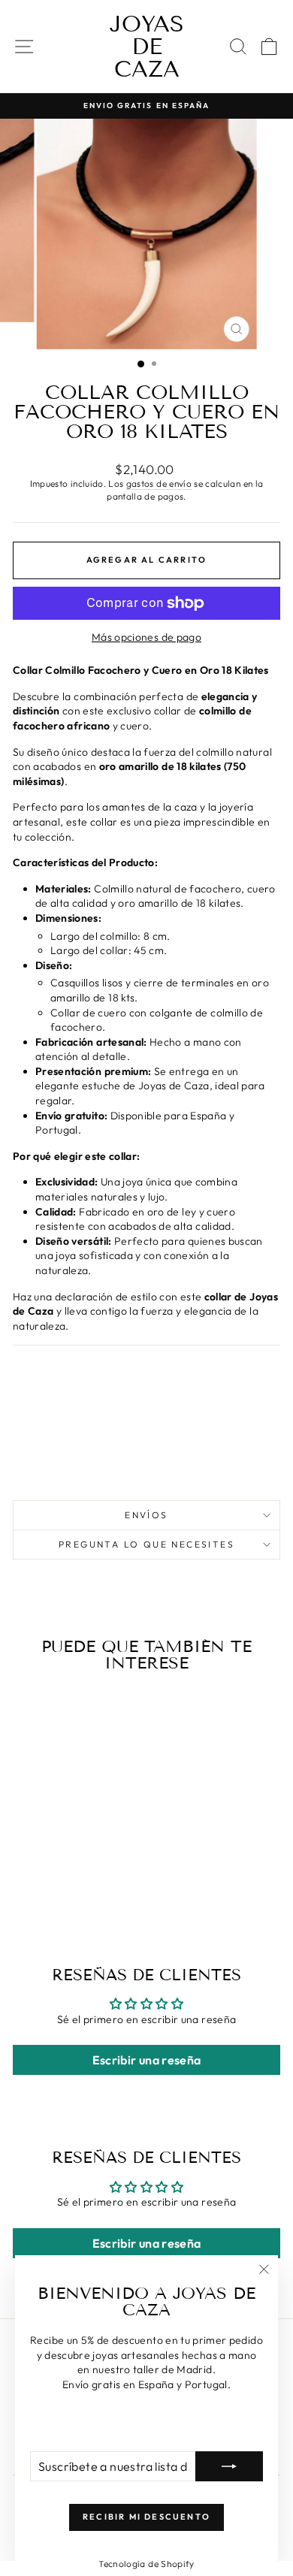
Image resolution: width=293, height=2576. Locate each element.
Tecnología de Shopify (146, 2564)
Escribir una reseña (147, 2060)
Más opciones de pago (146, 637)
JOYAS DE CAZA (147, 47)
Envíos (146, 1515)
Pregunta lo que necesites (146, 1544)
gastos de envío (159, 483)
